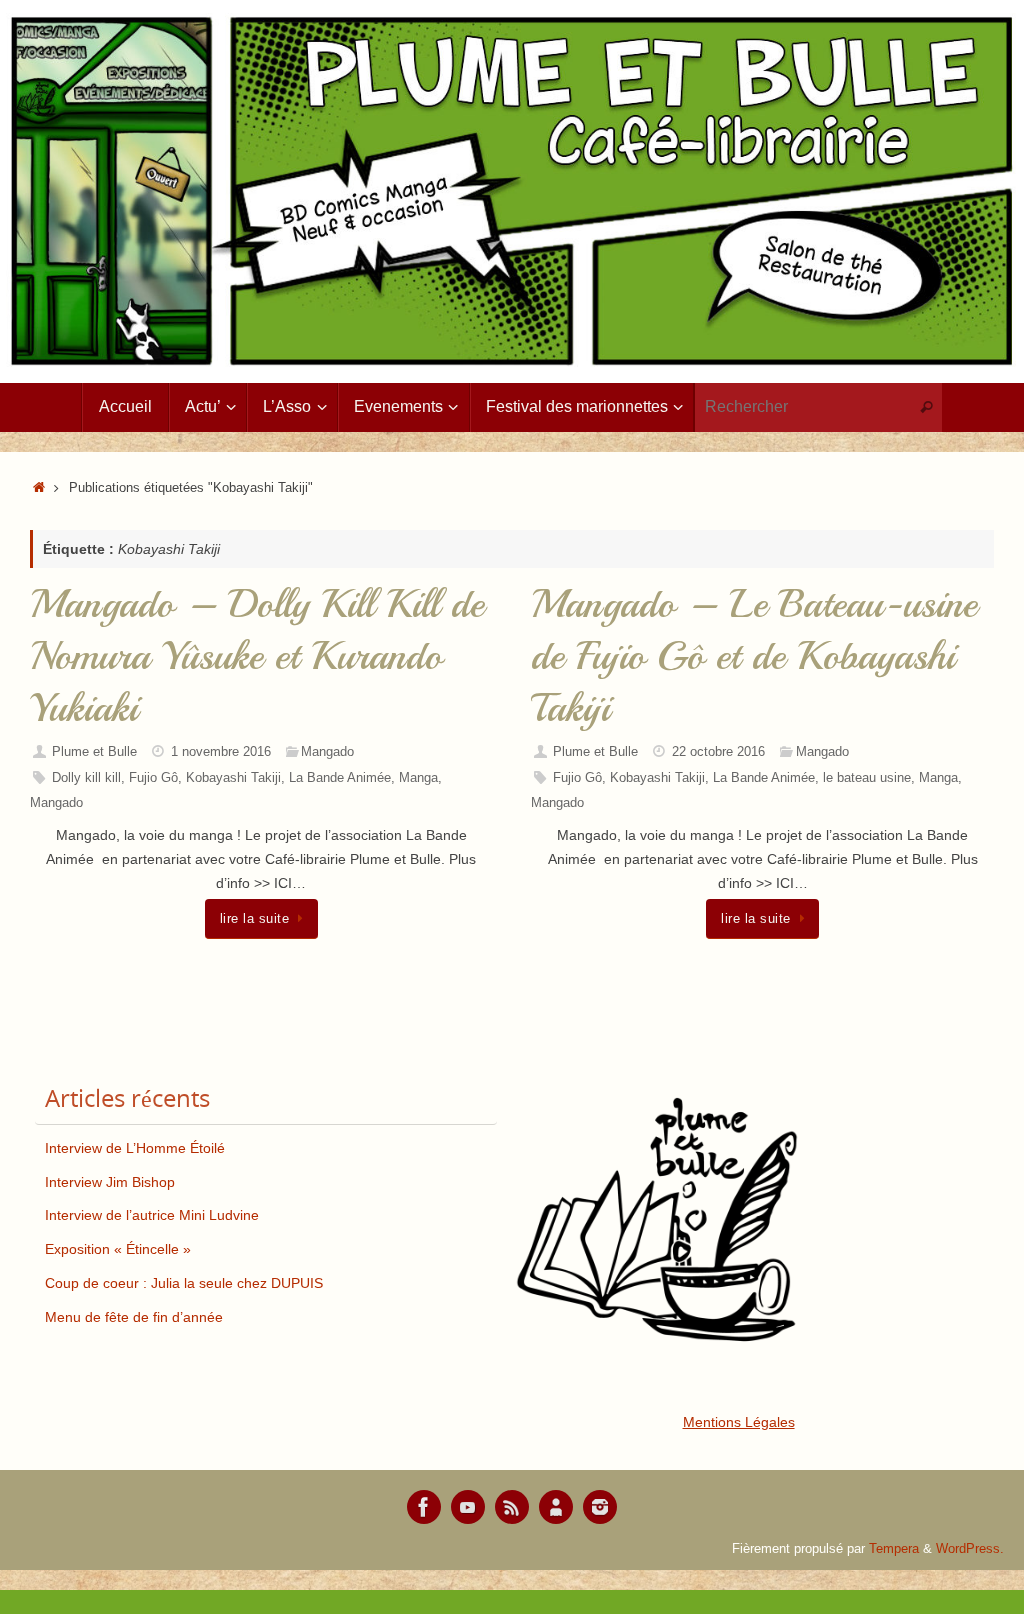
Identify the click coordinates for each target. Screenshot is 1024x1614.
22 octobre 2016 (718, 752)
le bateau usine (867, 778)
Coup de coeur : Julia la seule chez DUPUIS (184, 1283)
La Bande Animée (340, 778)
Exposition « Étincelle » (118, 1249)
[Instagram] (600, 1507)
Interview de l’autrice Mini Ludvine (152, 1215)
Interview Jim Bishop (110, 1182)
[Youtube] (468, 1507)
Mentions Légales (739, 1422)
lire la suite (255, 919)
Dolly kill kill (86, 778)
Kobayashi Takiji (233, 778)
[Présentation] (556, 1507)
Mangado (327, 752)
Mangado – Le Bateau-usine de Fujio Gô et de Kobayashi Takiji (754, 656)
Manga (418, 778)
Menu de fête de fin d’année (134, 1317)
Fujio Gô (153, 778)
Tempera (894, 1549)
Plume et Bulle (94, 752)
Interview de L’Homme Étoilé (135, 1148)
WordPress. (970, 1549)
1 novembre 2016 (221, 752)
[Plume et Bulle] (424, 1507)
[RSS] (512, 1507)
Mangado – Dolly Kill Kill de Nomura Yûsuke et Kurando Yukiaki (257, 656)
